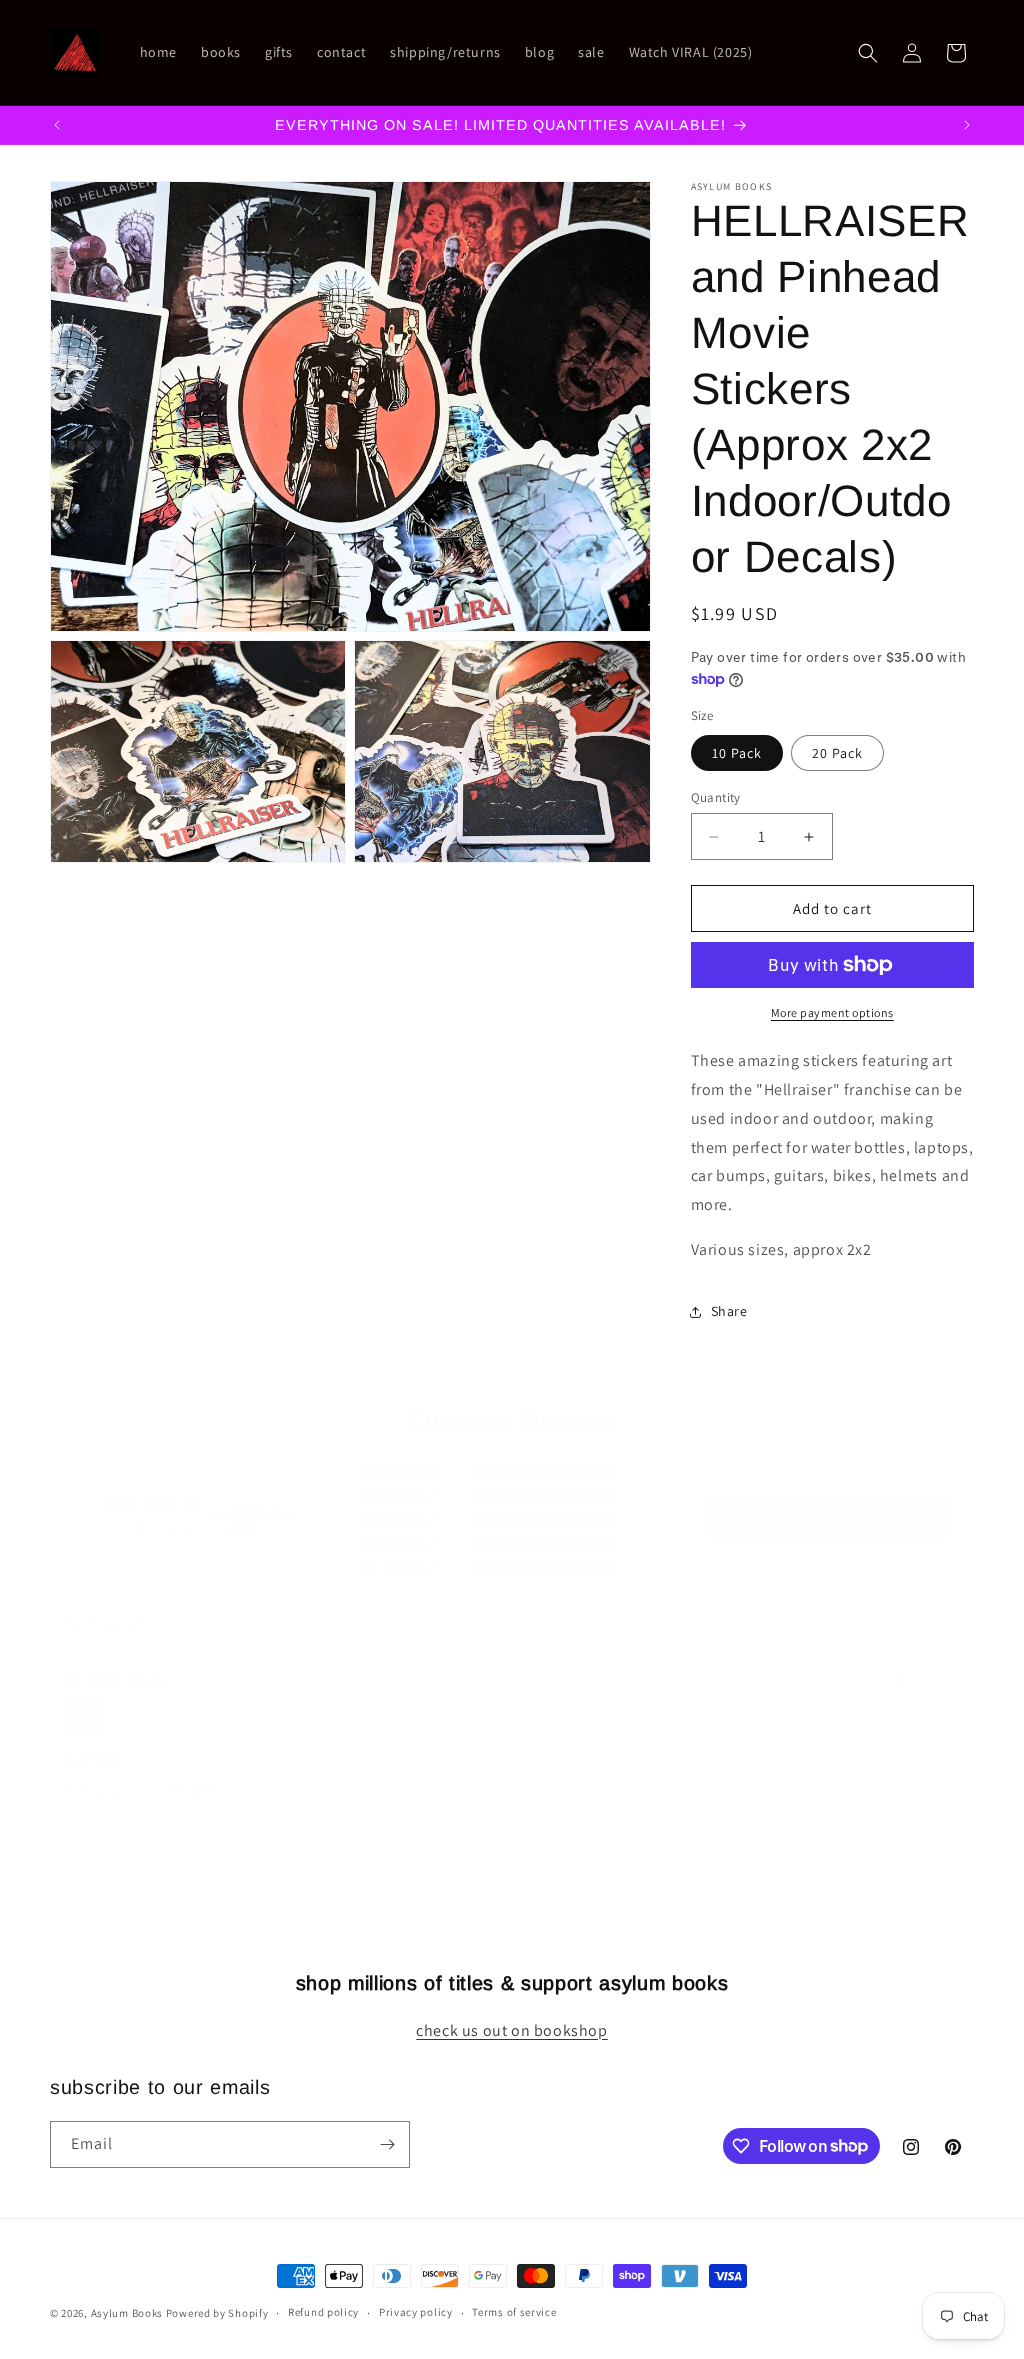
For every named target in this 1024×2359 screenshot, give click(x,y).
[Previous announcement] (57, 125)
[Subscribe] (387, 2144)
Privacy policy (416, 2312)
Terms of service (514, 2312)
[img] (115, 1681)
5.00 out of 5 (253, 1505)
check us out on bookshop (511, 2030)
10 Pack (737, 753)
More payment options (832, 1012)
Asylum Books (127, 2313)
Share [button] (729, 1311)
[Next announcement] (967, 125)
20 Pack (837, 753)
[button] (868, 53)
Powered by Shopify (217, 2313)
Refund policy (323, 2312)
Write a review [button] (824, 1516)
